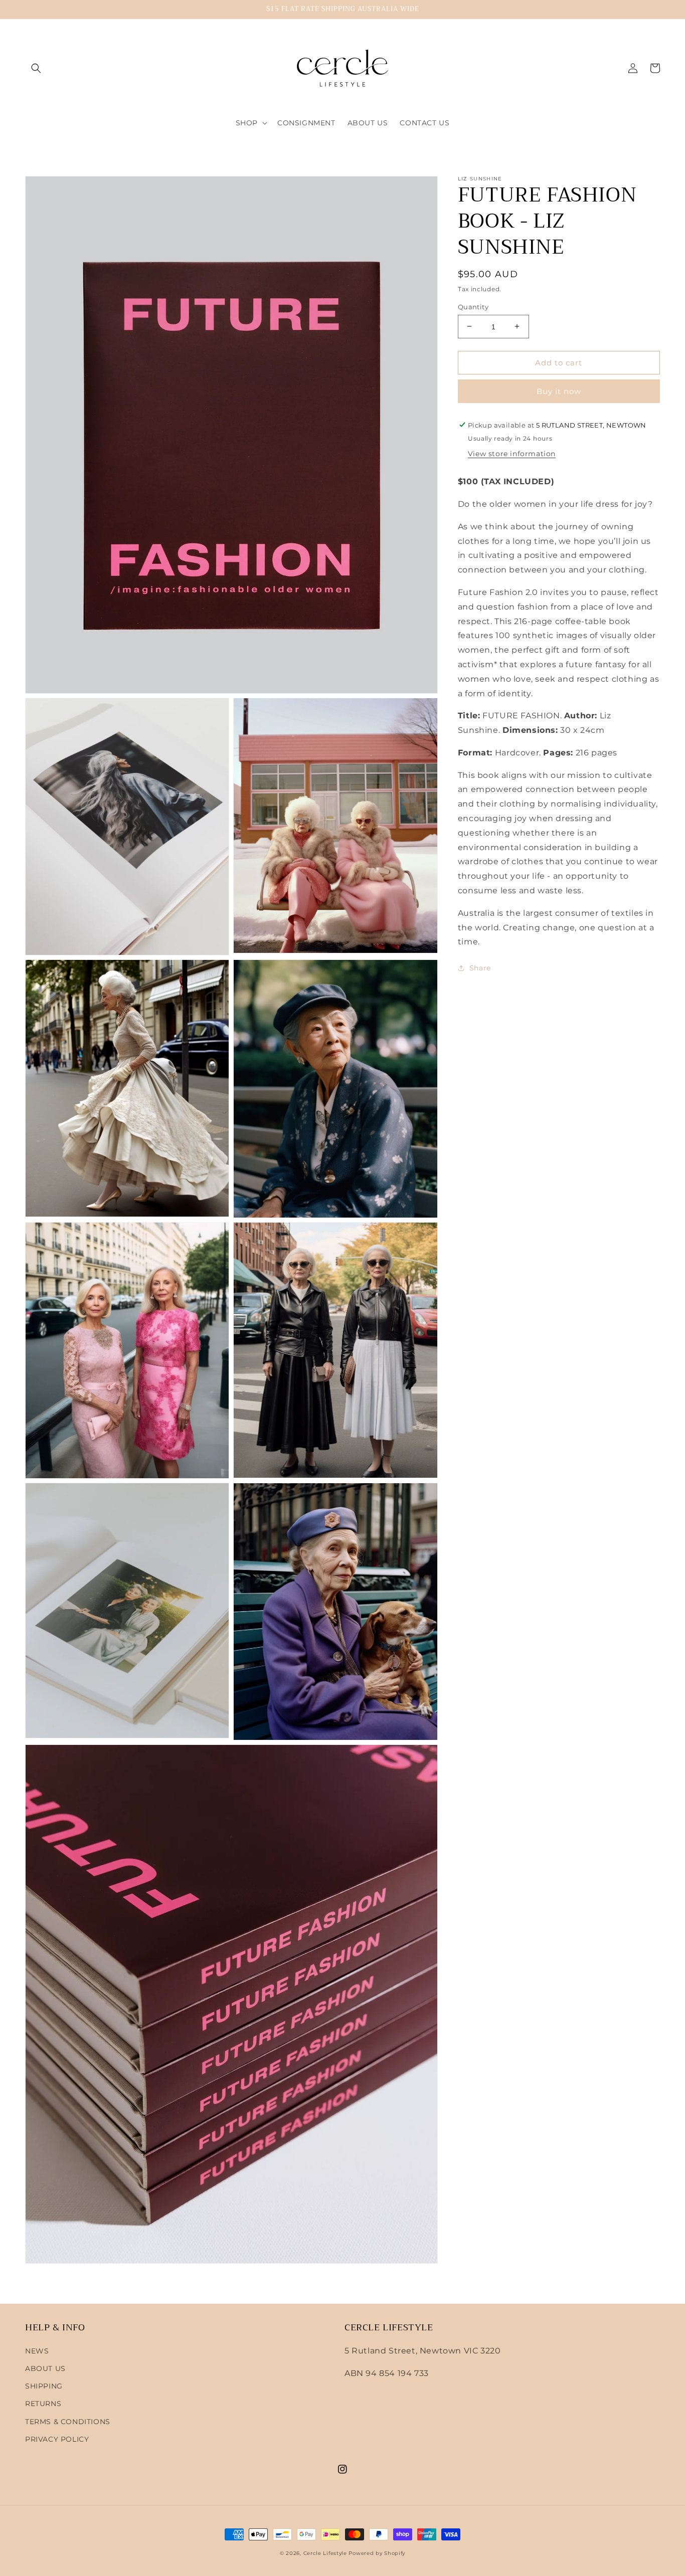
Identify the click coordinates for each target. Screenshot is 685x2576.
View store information (512, 453)
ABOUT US (45, 2368)
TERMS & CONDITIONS (68, 2422)
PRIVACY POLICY (57, 2439)
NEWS (37, 2351)
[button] (36, 68)
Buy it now (559, 391)
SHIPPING (44, 2386)
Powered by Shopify (377, 2553)
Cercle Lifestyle (325, 2553)
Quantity (473, 306)
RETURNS (43, 2404)
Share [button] (480, 967)
